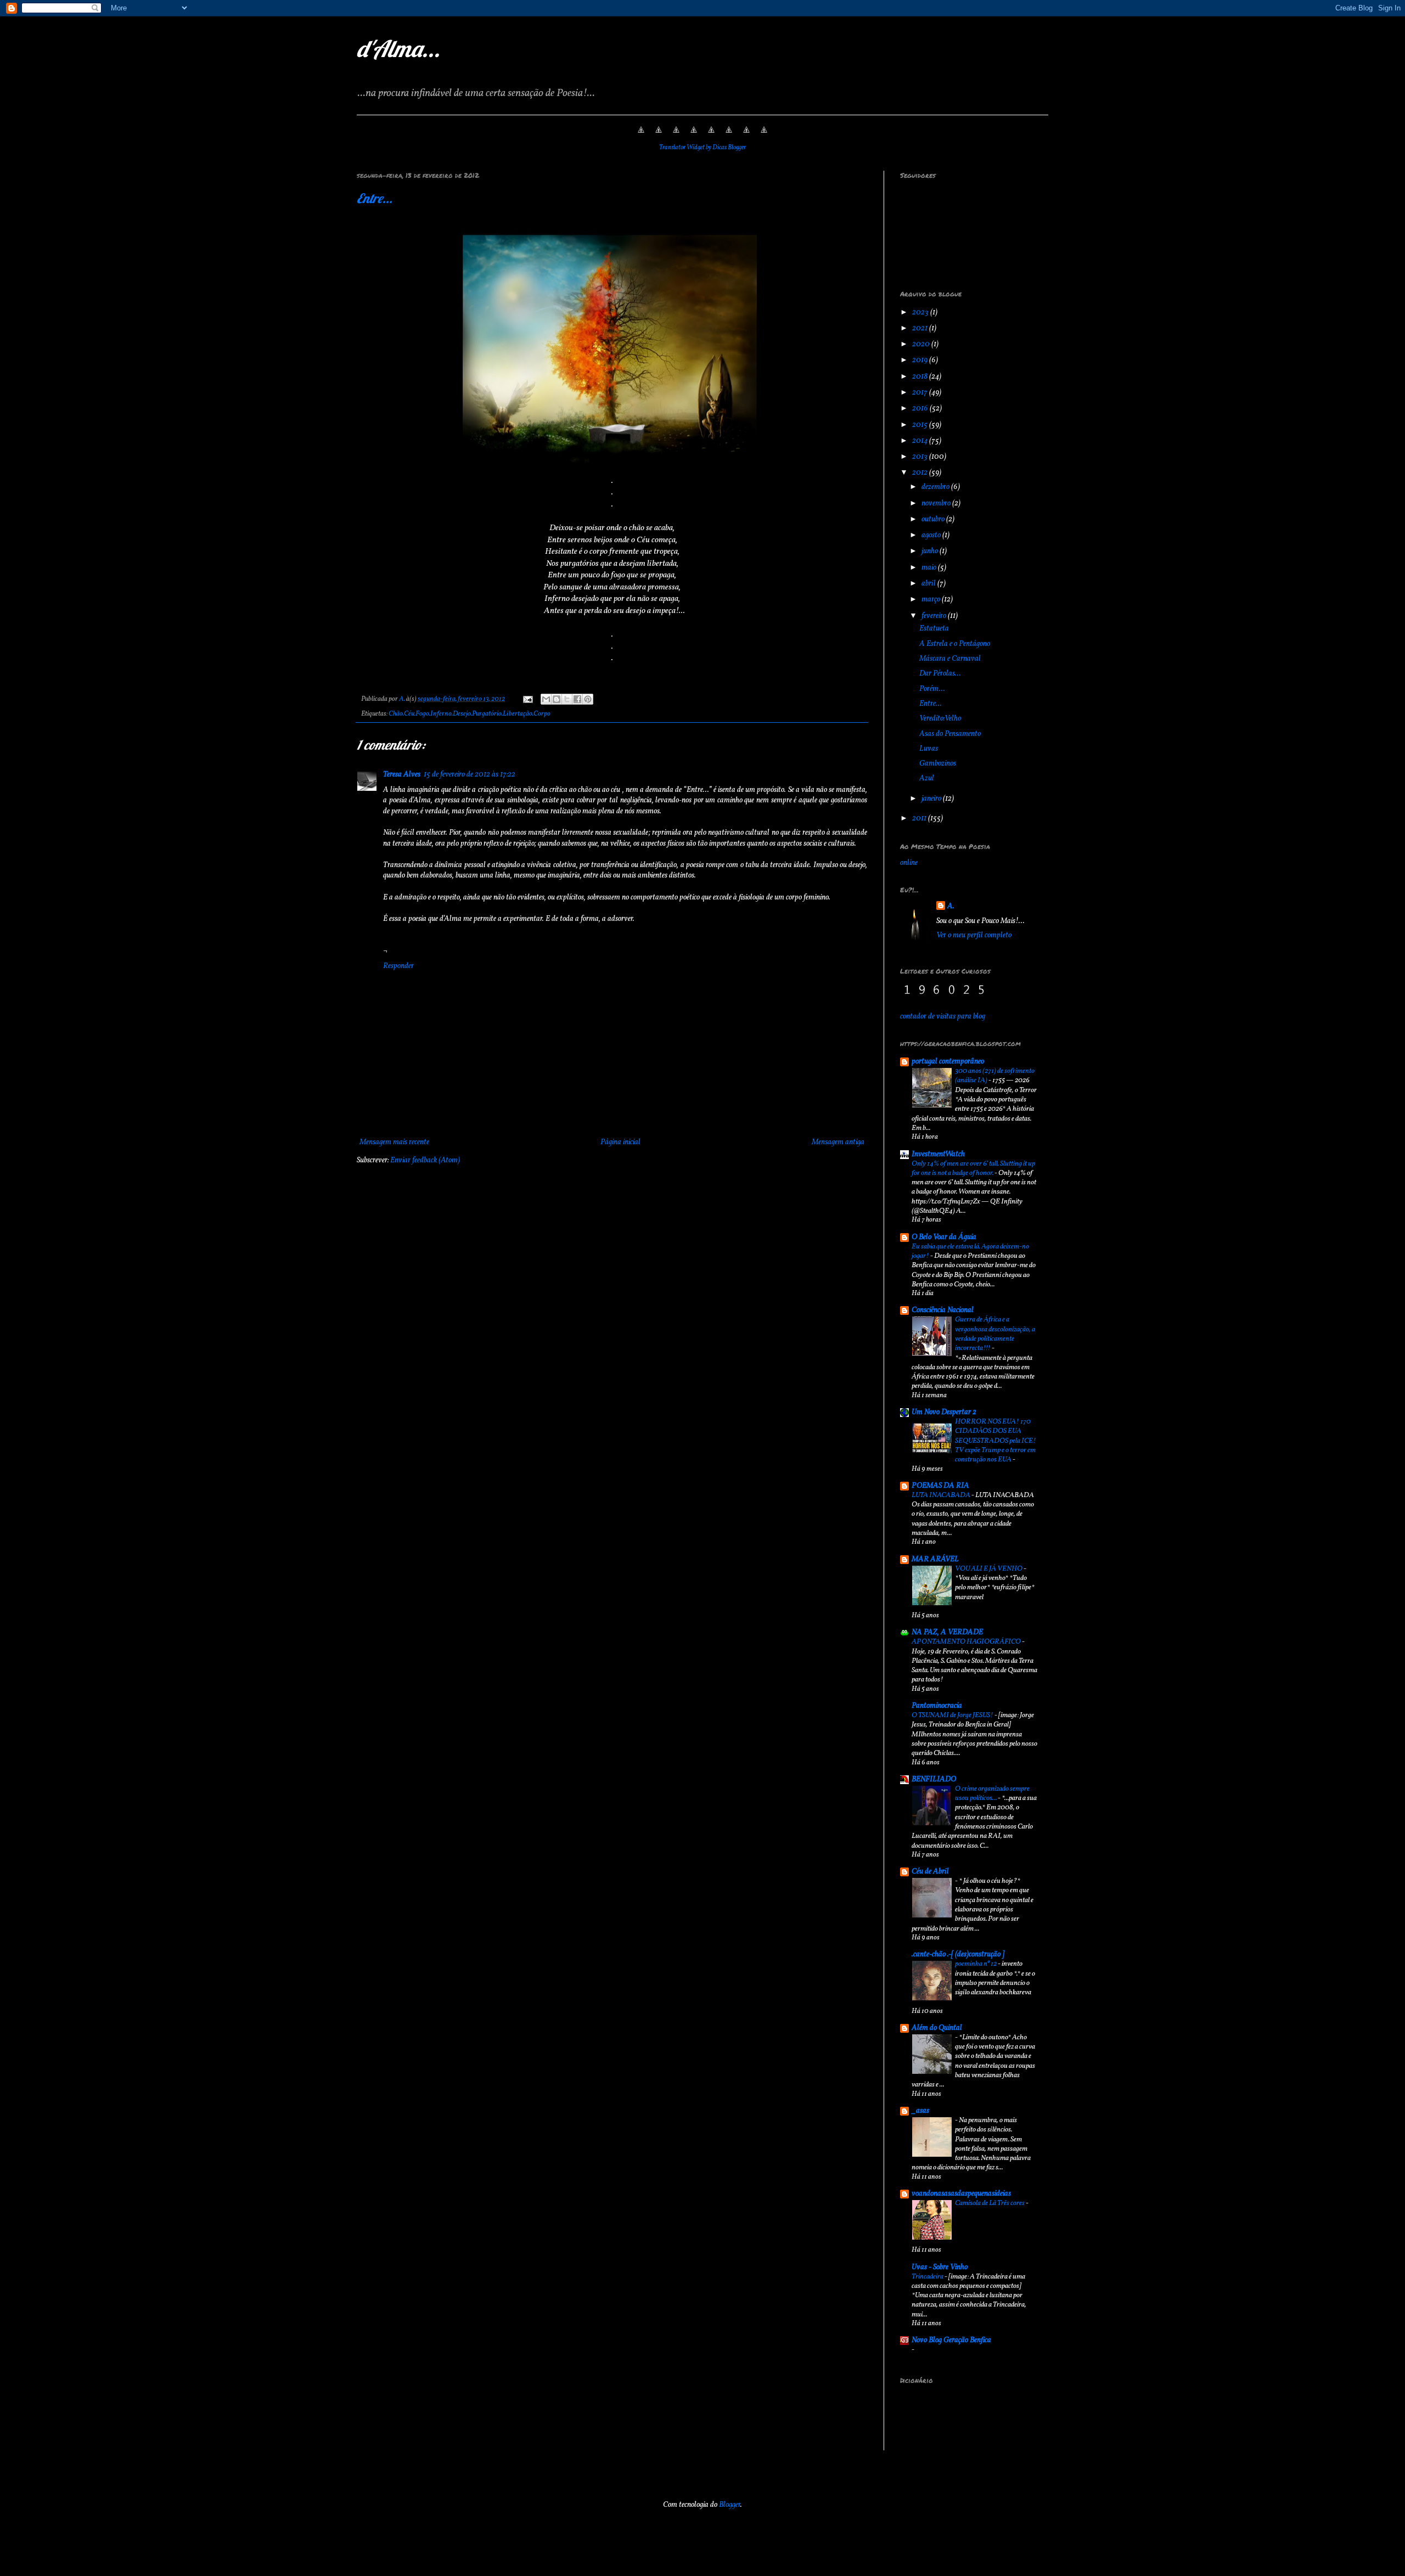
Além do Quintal (937, 2028)
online (909, 863)
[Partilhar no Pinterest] (588, 699)
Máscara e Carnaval (950, 659)
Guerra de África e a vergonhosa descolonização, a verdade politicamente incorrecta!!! (995, 1334)
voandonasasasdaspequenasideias (961, 2194)
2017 (921, 393)
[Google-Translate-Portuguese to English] (729, 136)
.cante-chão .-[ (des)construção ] (958, 1955)
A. (951, 906)
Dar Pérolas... (940, 674)
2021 (921, 328)
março (932, 600)
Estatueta (934, 629)
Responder (398, 966)
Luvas (929, 749)
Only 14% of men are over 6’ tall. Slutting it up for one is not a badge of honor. (973, 1168)
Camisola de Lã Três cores (990, 2203)
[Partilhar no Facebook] (577, 699)
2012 (921, 473)
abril (929, 584)
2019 (921, 360)
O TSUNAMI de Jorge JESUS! (953, 1715)
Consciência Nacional (943, 1310)
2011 (920, 819)
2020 (922, 344)
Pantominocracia (937, 1706)
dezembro (936, 487)
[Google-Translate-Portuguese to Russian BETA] (746, 136)
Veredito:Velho (940, 719)
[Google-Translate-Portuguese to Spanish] (764, 136)
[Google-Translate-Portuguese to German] (676, 136)
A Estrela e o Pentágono (955, 644)
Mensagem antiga (838, 1142)
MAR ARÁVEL (935, 1559)
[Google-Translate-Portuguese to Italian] (694, 136)
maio (930, 568)
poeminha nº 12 (976, 1964)
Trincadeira (928, 2277)
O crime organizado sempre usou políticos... (992, 1793)
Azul (927, 778)
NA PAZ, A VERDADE (947, 1632)
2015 (921, 425)
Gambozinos (938, 764)
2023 (921, 313)
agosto (932, 535)
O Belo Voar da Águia (944, 1237)
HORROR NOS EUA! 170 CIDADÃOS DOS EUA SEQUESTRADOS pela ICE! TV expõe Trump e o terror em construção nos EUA (996, 1441)
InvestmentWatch (938, 1154)
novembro (937, 504)
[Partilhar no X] (567, 699)
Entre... (375, 198)
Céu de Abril (930, 1872)
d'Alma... (398, 49)
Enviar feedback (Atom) (425, 1160)
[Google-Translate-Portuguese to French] (659, 136)
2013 (921, 457)
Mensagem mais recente (394, 1142)
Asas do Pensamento (950, 734)
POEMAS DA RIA (940, 1486)
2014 (921, 441)
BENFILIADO (934, 1779)
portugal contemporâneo (948, 1062)
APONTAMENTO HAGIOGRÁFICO (967, 1642)
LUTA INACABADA (942, 1495)
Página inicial (620, 1142)
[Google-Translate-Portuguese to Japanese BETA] (711, 136)
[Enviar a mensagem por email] (546, 699)
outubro (934, 519)
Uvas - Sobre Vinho (940, 2267)
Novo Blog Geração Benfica (951, 2340)
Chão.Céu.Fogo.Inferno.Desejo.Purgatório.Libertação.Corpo (470, 714)
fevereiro (935, 616)
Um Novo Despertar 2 (944, 1412)
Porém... (932, 689)
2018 (921, 377)
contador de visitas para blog (943, 1017)
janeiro (932, 799)
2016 (921, 409)
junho (931, 551)
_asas (920, 2111)
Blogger (730, 2505)
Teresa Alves (402, 775)
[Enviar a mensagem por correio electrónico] (527, 699)
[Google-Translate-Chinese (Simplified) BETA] (641, 136)
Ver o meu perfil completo (974, 935)
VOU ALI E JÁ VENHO (989, 1569)
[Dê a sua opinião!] (557, 699)
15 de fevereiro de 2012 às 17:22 (470, 775)
